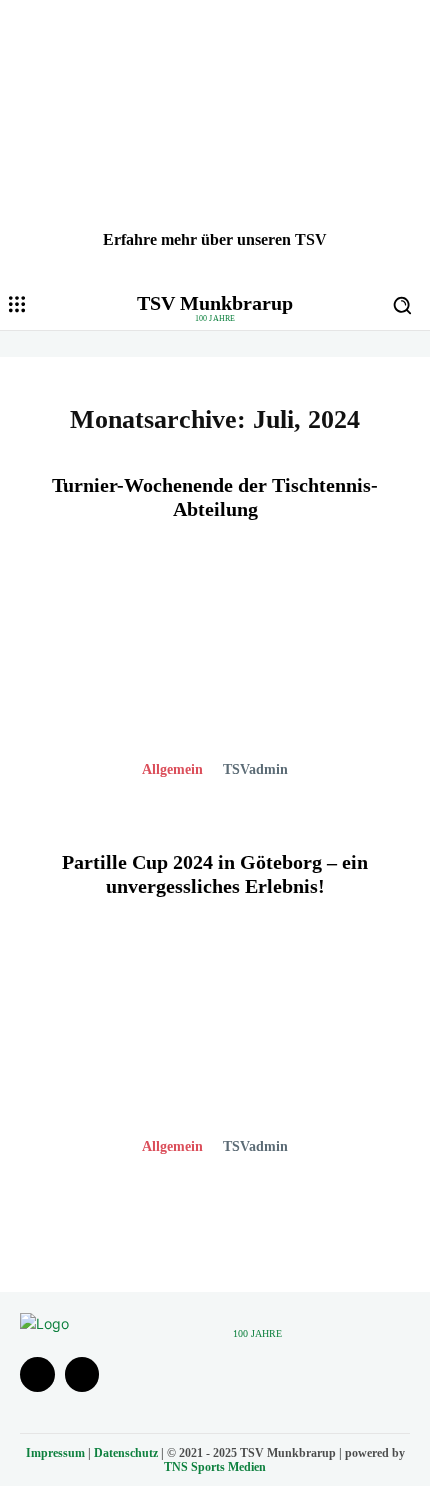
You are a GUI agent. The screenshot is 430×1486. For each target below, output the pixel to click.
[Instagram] (82, 1374)
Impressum (55, 1453)
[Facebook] (37, 1374)
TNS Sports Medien (215, 1467)
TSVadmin (255, 769)
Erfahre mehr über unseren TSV (215, 239)
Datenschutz (126, 1453)
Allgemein (172, 769)
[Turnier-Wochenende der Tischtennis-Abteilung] (215, 673)
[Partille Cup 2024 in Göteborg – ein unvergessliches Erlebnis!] (215, 1050)
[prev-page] (195, 1219)
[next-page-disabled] (227, 1219)
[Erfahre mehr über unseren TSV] (215, 140)
